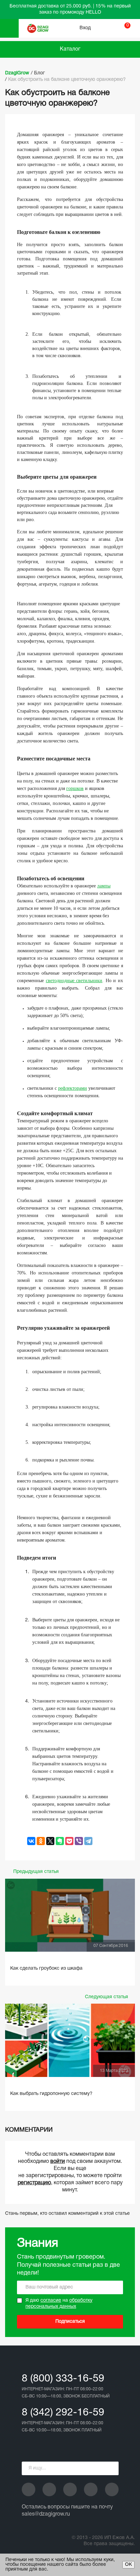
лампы (104, 886)
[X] (50, 1841)
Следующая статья (107, 1997)
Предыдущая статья (36, 1872)
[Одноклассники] (41, 1841)
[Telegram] (88, 1841)
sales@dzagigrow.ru (46, 2514)
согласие (51, 2301)
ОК (128, 2565)
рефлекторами (73, 1088)
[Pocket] (69, 1841)
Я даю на (59, 2304)
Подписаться (70, 2322)
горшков (75, 788)
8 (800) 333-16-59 (63, 2379)
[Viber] (79, 1841)
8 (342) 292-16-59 (63, 2413)
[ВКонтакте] (31, 1841)
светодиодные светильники (74, 981)
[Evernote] (60, 1841)
